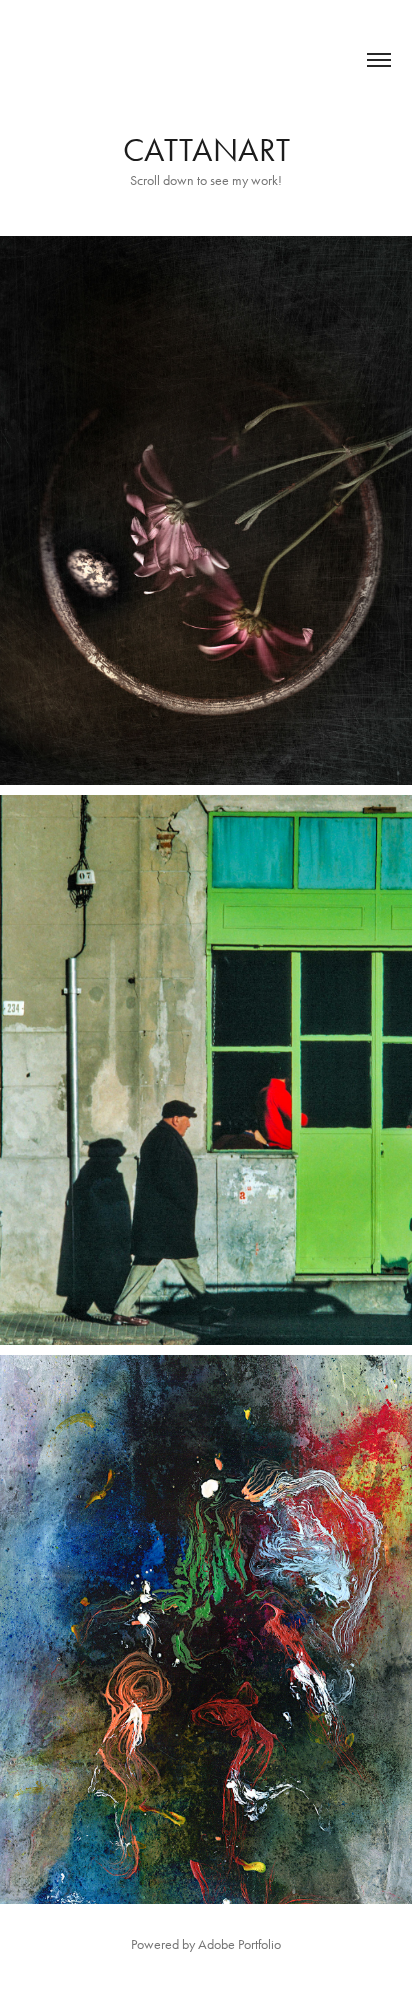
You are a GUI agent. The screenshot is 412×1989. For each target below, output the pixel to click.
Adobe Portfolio (239, 1944)
